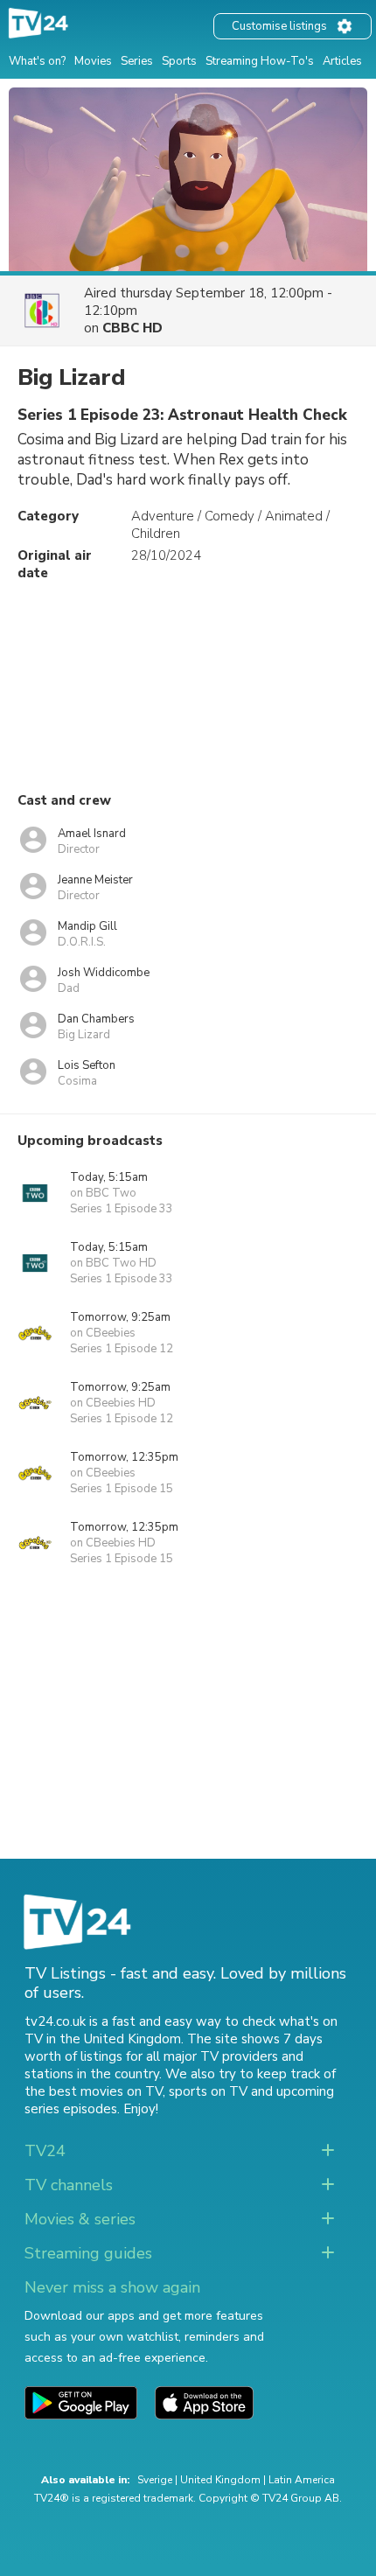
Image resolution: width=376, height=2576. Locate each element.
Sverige (155, 2480)
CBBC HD (132, 328)
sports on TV (208, 2091)
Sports (179, 61)
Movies (93, 61)
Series (137, 61)
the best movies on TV (94, 2091)
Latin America (302, 2480)
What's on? (37, 61)
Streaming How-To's (260, 61)
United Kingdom (220, 2480)
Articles (342, 61)
